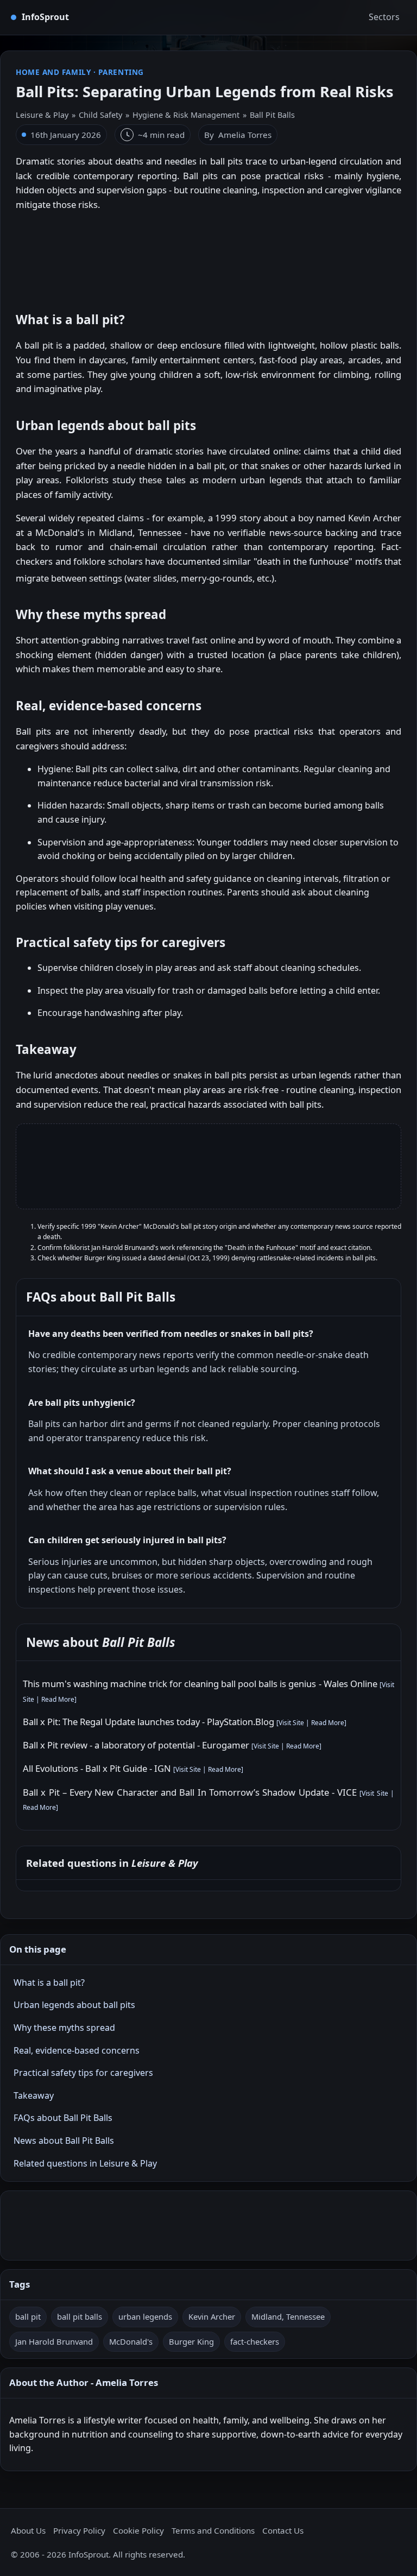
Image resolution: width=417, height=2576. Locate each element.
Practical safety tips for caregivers (83, 2073)
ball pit (28, 2316)
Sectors (384, 17)
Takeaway (34, 2095)
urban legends (145, 2316)
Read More (58, 1699)
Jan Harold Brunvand (54, 2341)
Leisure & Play (42, 115)
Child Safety (100, 115)
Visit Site (291, 1723)
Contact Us (283, 2530)
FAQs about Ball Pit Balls (63, 2118)
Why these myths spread (64, 2028)
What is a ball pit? (49, 1982)
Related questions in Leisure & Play (85, 2163)
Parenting (121, 72)
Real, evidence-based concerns (77, 2050)
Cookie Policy (138, 2530)
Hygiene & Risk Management (186, 115)
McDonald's (131, 2341)
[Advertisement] (208, 256)
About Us (28, 2530)
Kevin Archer (212, 2316)
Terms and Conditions (213, 2530)
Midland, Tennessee (288, 2316)
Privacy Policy (79, 2530)
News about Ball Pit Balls (64, 2141)
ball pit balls (80, 2316)
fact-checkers (255, 2341)
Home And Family (53, 72)
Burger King (191, 2341)
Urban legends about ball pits (74, 2005)
